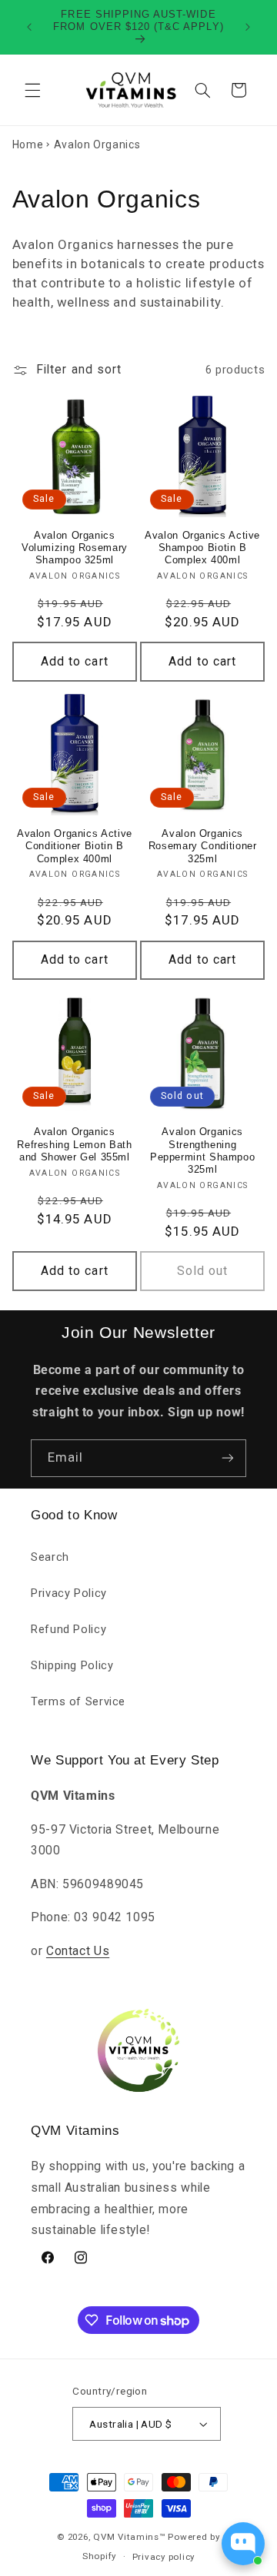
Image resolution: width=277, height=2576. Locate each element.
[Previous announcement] (29, 27)
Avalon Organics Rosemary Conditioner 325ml (203, 846)
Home (28, 144)
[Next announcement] (248, 27)
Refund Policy (68, 1629)
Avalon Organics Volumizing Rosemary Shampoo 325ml (75, 548)
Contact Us (78, 1951)
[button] (32, 90)
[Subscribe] (228, 1458)
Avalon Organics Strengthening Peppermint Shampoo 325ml (202, 1151)
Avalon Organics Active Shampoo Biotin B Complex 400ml (202, 548)
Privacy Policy (69, 1593)
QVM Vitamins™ (129, 2537)
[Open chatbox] (243, 2544)
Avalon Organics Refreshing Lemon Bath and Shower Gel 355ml (74, 1145)
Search (50, 1557)
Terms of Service (78, 1701)
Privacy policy (164, 2557)
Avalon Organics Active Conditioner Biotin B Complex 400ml (75, 846)
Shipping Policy (72, 1665)
